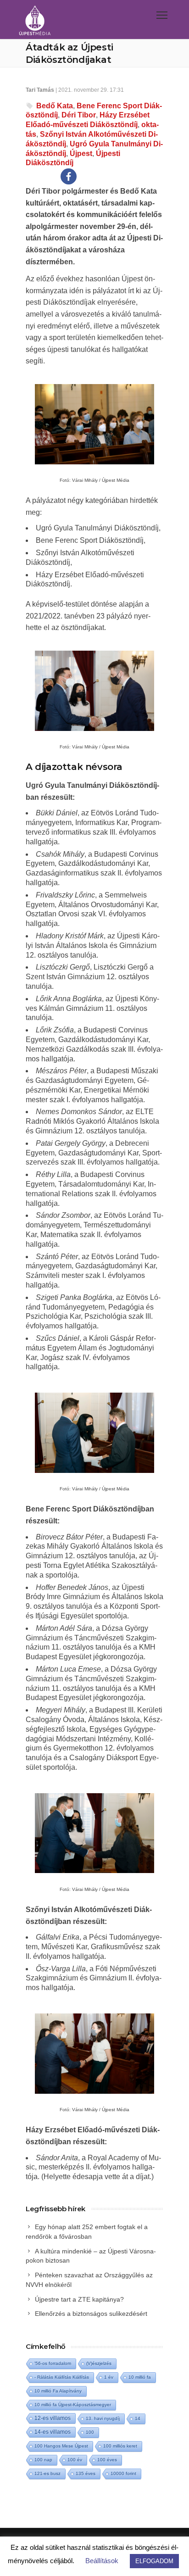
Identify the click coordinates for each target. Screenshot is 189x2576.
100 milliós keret (120, 2446)
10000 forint (123, 2473)
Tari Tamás (40, 90)
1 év (109, 2377)
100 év (75, 2460)
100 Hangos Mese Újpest (61, 2446)
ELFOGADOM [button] (154, 2561)
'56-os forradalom (53, 2363)
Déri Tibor (79, 115)
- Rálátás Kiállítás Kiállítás (62, 2377)
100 (90, 2432)
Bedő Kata (55, 106)
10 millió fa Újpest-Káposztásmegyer (73, 2405)
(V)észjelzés (99, 2363)
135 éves (86, 2473)
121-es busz (47, 2473)
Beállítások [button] (102, 2561)
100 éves (107, 2460)
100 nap (43, 2460)
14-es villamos (53, 2432)
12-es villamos (53, 2418)
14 (138, 2418)
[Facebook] (69, 176)
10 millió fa (140, 2377)
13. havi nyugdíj (103, 2418)
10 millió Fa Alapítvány (58, 2391)
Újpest (81, 153)
